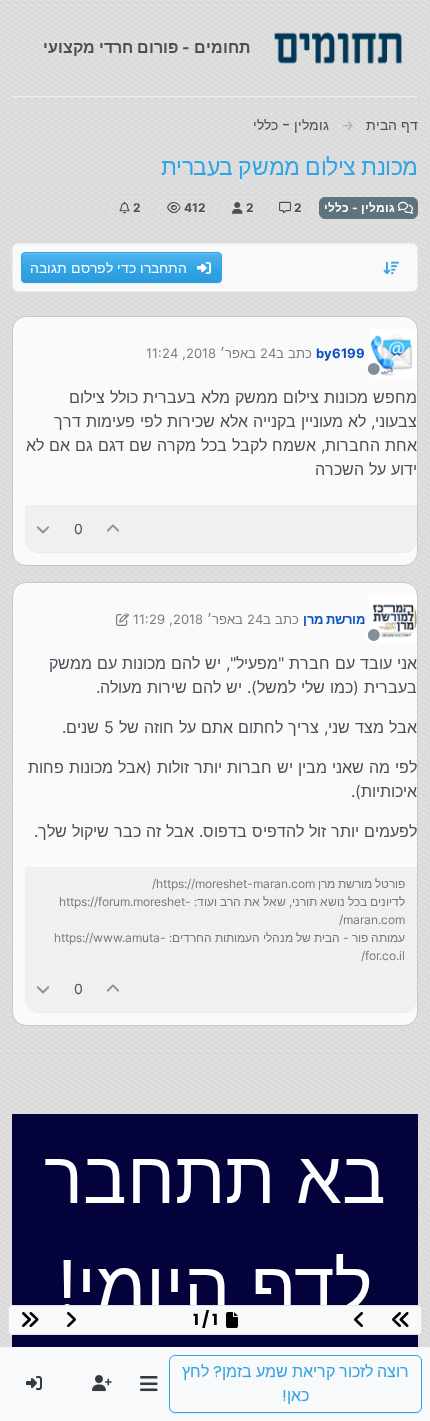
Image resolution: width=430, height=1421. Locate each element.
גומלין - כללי (361, 207)
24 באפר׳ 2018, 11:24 (211, 353)
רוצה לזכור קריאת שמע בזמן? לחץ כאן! (295, 1383)
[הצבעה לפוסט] (114, 528)
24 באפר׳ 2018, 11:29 (198, 619)
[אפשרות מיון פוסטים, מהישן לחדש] (392, 268)
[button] (148, 1384)
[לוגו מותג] (338, 48)
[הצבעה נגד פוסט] (43, 528)
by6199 (340, 353)
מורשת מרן (334, 619)
